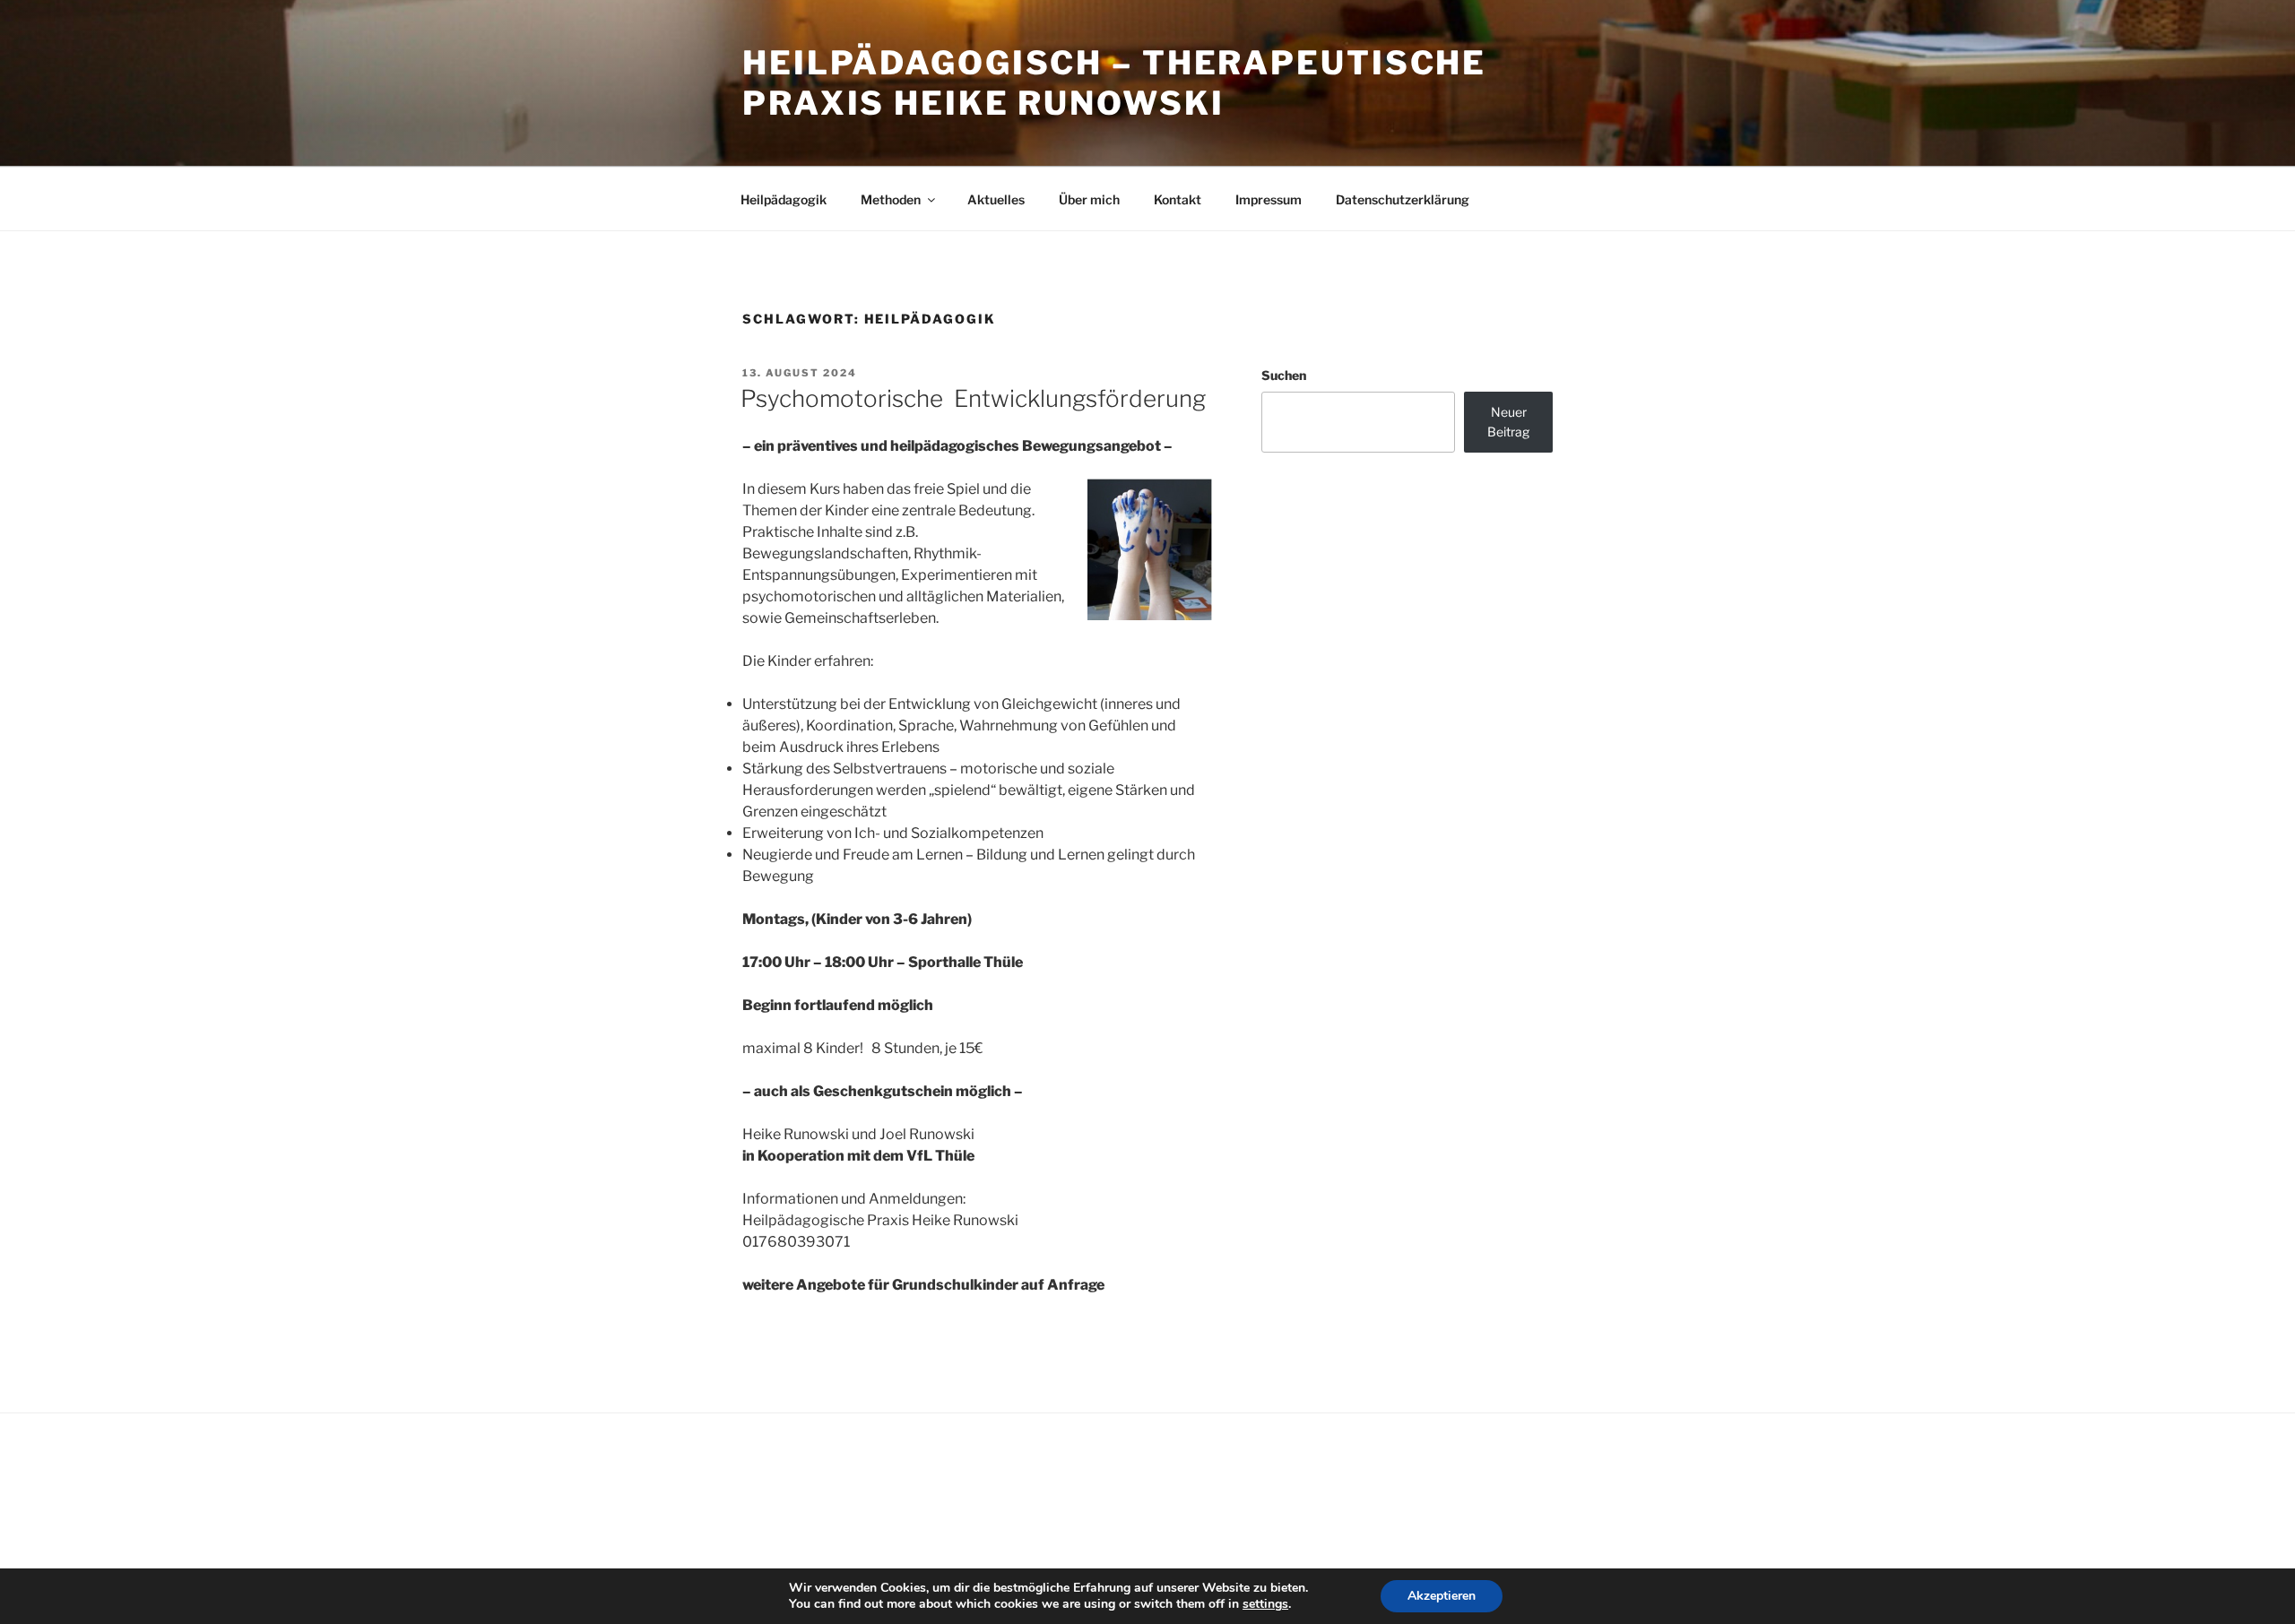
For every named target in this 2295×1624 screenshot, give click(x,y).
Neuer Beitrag (1508, 422)
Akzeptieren (1442, 1596)
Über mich (1089, 199)
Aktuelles (996, 199)
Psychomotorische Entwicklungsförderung (973, 398)
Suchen (1284, 375)
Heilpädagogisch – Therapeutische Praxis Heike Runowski (1114, 83)
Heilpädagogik (784, 199)
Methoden (891, 199)
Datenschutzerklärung (1403, 199)
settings (1265, 1604)
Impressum (1269, 199)
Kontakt (1178, 199)
